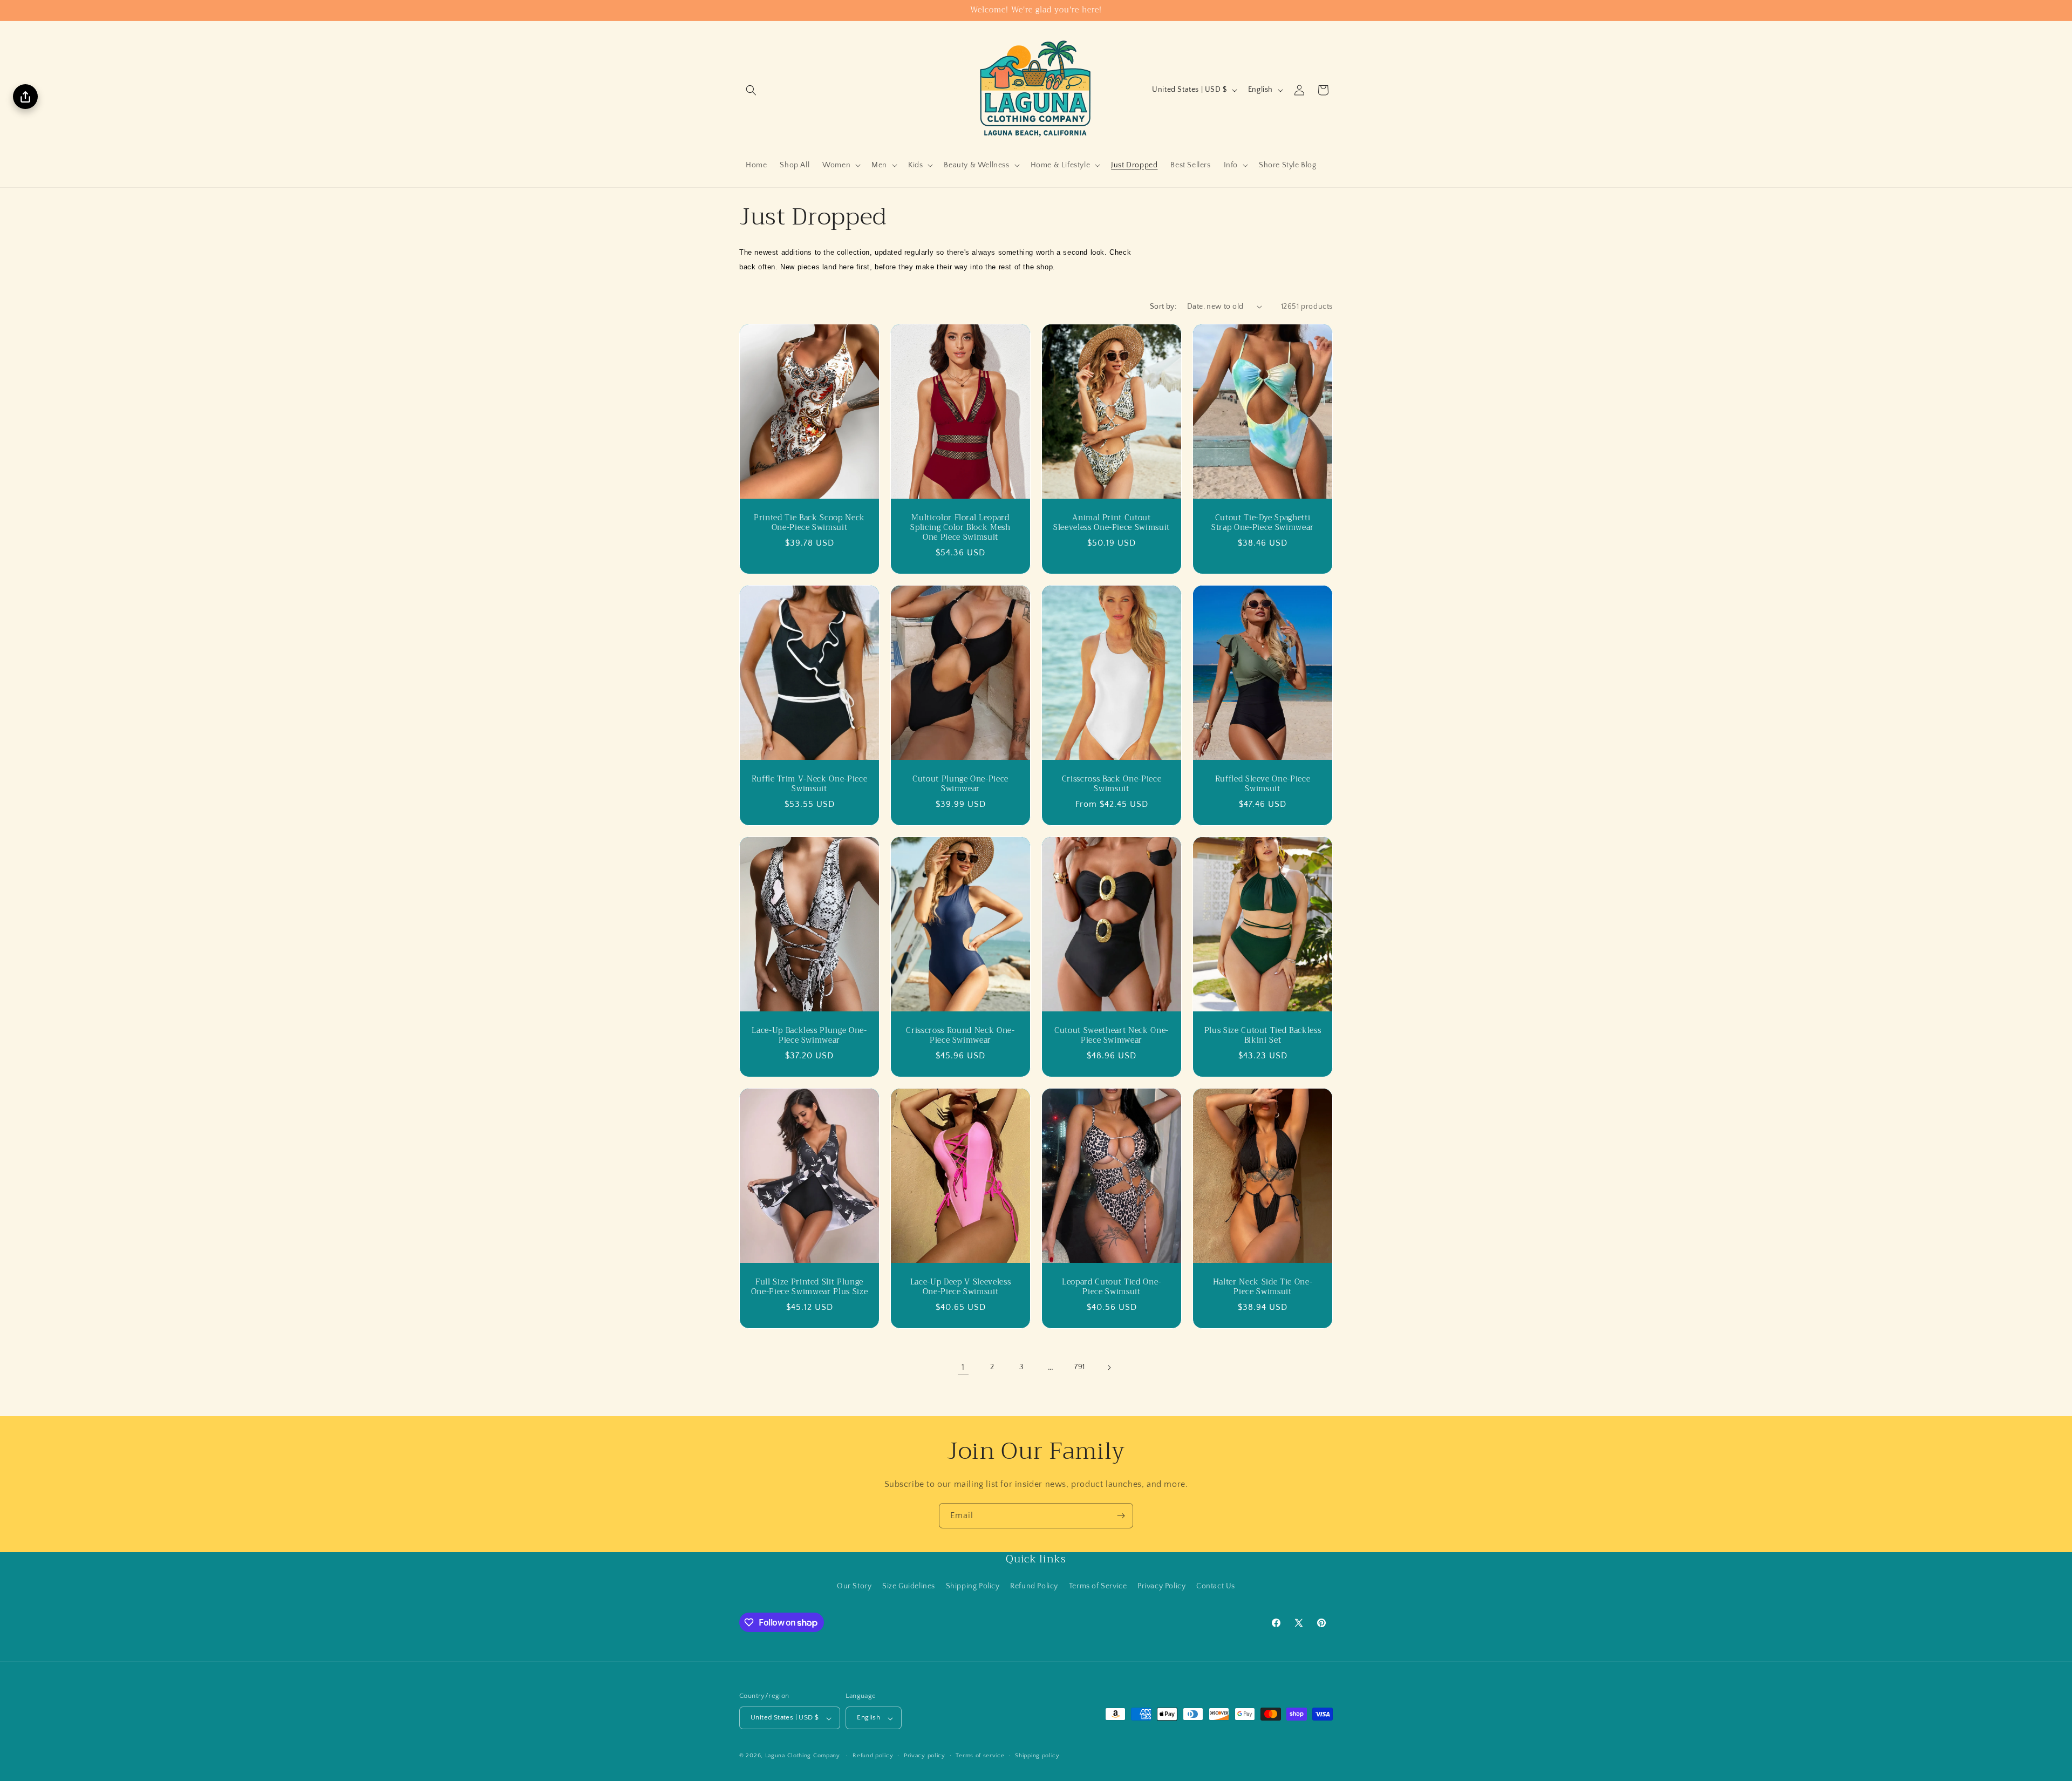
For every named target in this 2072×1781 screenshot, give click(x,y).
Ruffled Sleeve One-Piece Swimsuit (1263, 784)
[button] (751, 90)
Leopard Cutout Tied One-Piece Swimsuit (1112, 1287)
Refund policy (873, 1756)
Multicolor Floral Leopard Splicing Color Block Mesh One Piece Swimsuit (960, 528)
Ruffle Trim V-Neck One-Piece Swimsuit (809, 784)
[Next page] (1109, 1368)
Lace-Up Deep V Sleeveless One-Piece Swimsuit (961, 1287)
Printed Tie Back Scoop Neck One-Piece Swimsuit (809, 522)
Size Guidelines (909, 1586)
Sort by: (1163, 307)
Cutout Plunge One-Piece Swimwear (960, 784)
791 (1080, 1367)
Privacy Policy (1161, 1586)
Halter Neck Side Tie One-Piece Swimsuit (1263, 1287)
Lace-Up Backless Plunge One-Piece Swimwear (809, 1035)
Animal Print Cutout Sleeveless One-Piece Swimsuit (1112, 522)
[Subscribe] (1121, 1516)
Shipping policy (1037, 1756)
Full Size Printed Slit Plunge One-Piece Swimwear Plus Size (809, 1287)
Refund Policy (1034, 1586)
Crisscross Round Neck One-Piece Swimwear (960, 1035)
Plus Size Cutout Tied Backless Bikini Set (1263, 1035)
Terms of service (980, 1756)
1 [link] (963, 1367)
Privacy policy (925, 1756)
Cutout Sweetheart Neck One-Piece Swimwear (1112, 1035)
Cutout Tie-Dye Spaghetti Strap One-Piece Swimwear (1263, 522)
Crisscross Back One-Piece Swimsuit (1112, 784)
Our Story (854, 1586)
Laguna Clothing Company (803, 1756)
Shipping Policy (973, 1586)
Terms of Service (1098, 1586)
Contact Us (1216, 1586)
